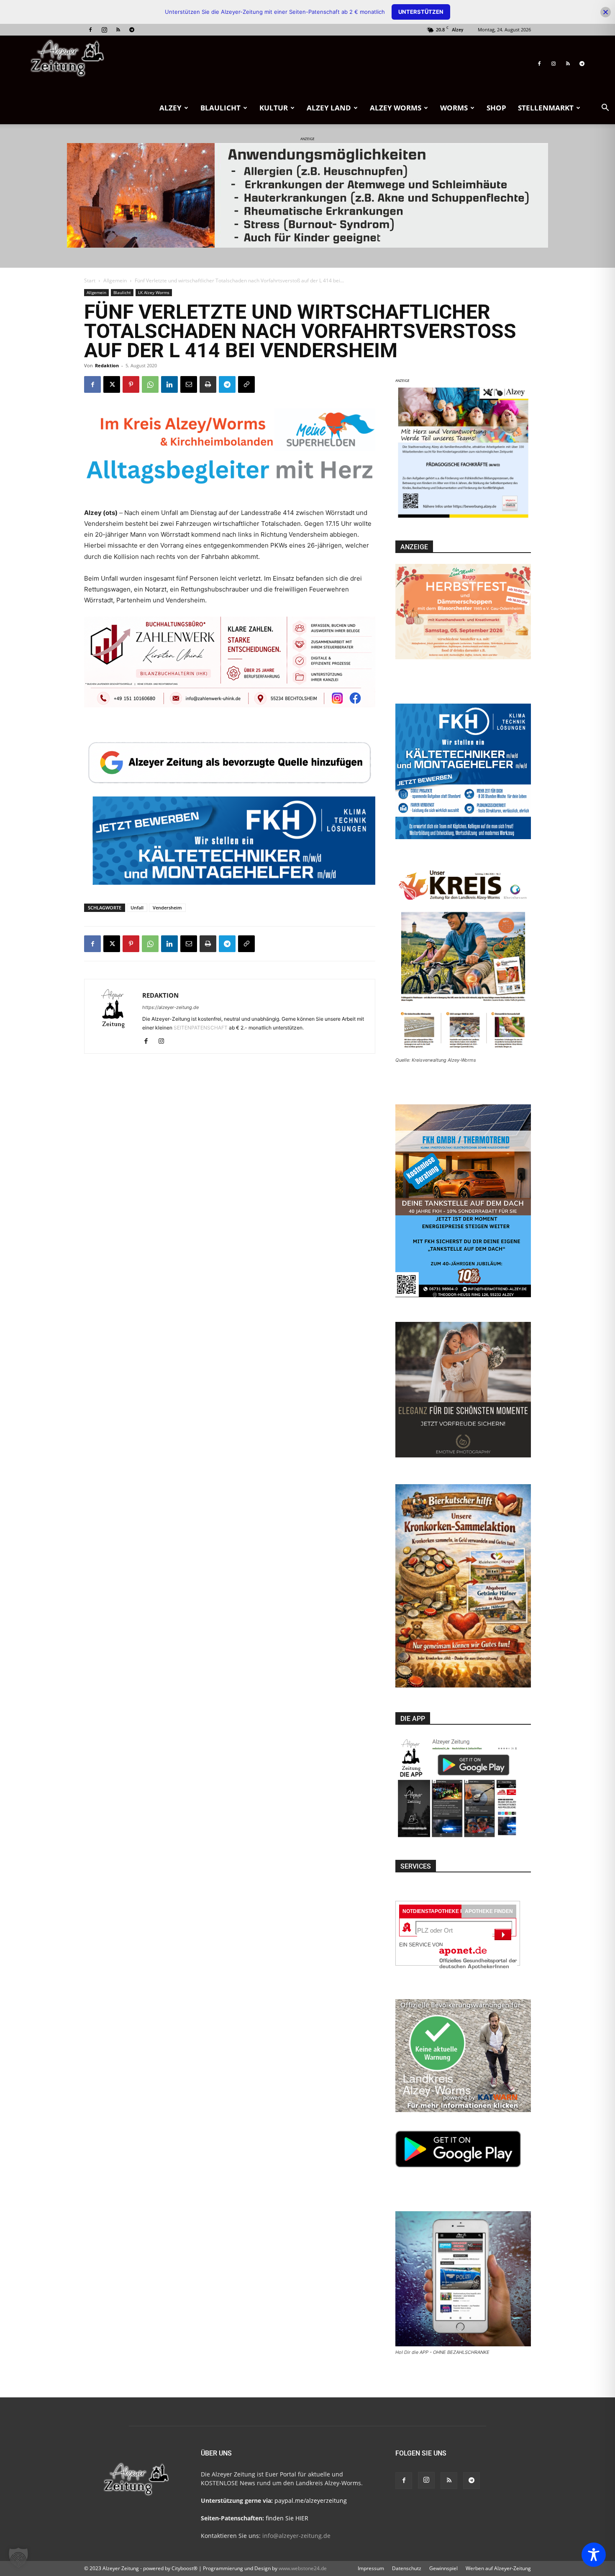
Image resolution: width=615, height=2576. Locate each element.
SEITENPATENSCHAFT (201, 1028)
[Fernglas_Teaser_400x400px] (463, 518)
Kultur (274, 108)
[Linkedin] (169, 384)
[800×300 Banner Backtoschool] (214, 671)
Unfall (137, 908)
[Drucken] (208, 384)
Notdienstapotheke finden (441, 1911)
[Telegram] (132, 30)
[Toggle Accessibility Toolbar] (594, 2555)
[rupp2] (230, 453)
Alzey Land (329, 108)
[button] (605, 109)
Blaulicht (220, 108)
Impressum (371, 2568)
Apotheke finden (489, 1911)
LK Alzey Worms (154, 292)
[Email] (189, 384)
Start (90, 280)
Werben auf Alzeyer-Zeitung (498, 2568)
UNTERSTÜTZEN (421, 12)
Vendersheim (167, 908)
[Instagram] (104, 30)
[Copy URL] (246, 384)
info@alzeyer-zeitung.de (296, 2536)
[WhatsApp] (150, 384)
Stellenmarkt (546, 108)
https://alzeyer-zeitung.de (170, 1007)
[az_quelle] (230, 761)
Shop (496, 108)
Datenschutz (407, 2568)
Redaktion (107, 365)
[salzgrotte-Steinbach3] (307, 195)
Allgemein (115, 280)
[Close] (606, 12)
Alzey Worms (396, 108)
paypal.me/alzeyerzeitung (311, 2500)
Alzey (170, 108)
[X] (112, 384)
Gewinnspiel (443, 2568)
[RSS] (118, 30)
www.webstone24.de (303, 2568)
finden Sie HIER (286, 2518)
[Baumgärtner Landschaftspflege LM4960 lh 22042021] (230, 867)
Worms (454, 108)
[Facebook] (90, 30)
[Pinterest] (131, 384)
